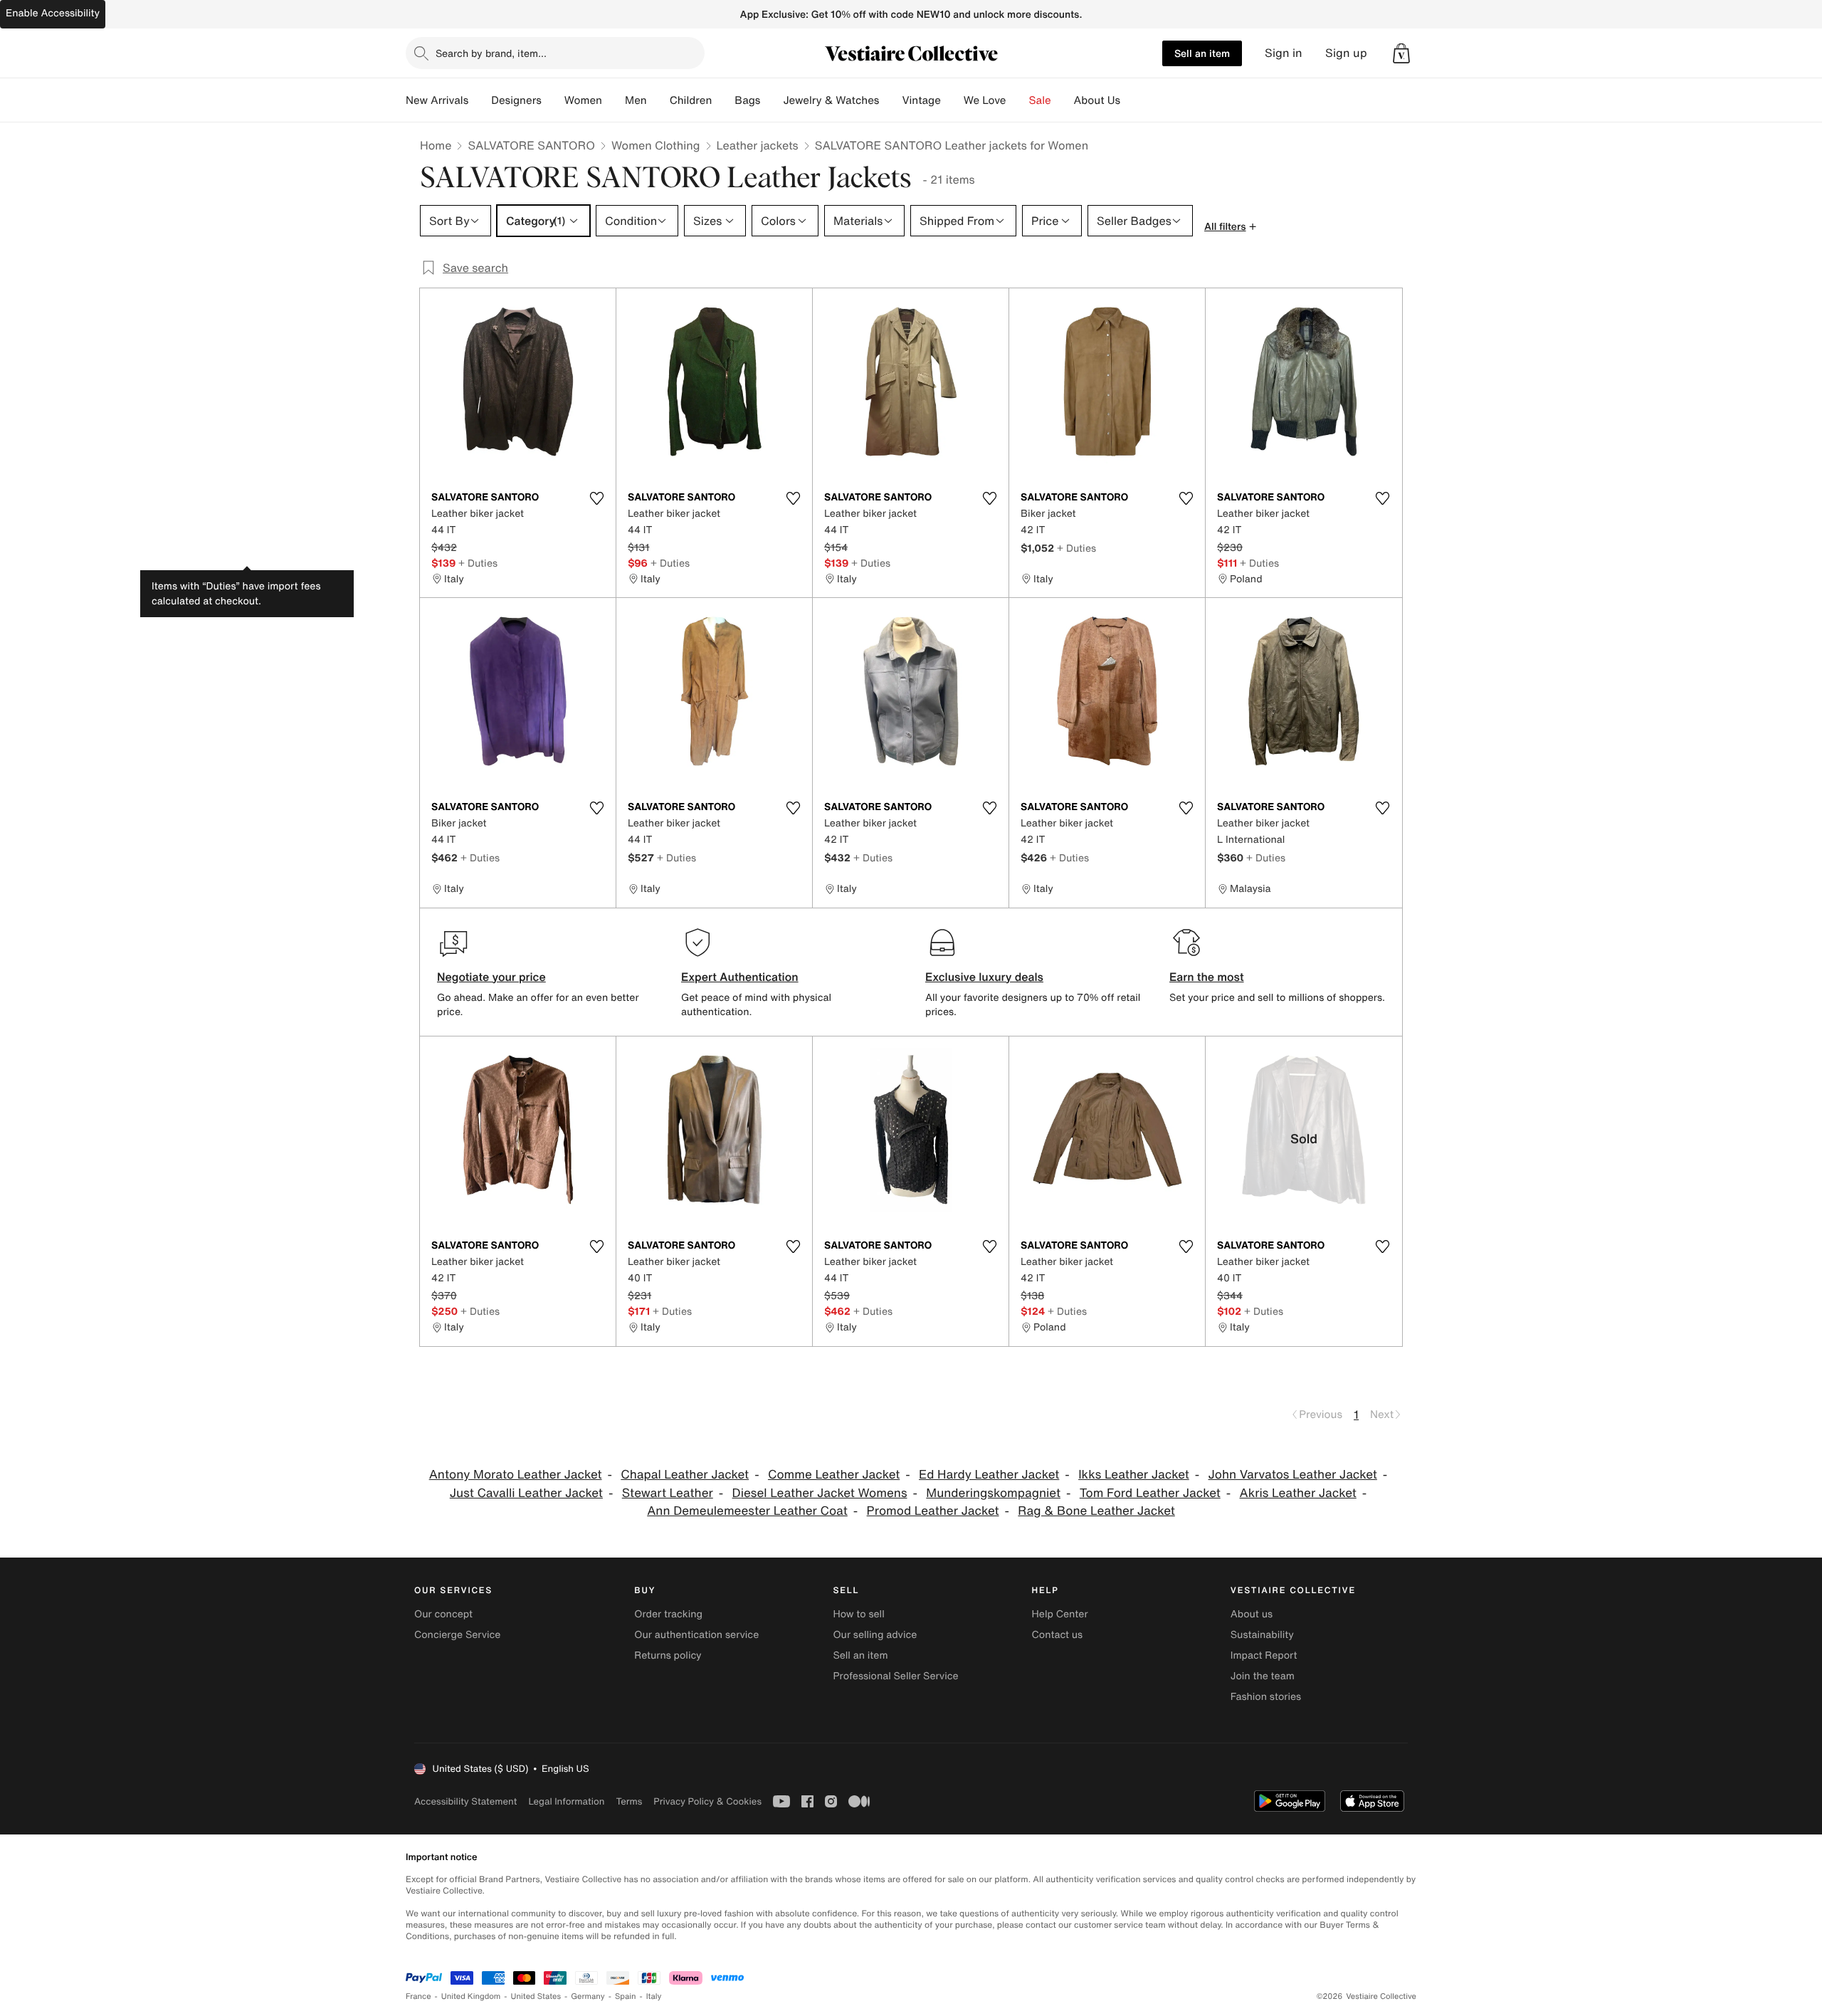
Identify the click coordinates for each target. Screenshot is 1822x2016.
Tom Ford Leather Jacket (1150, 1493)
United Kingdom (471, 1996)
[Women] (614, 100)
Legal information (566, 1801)
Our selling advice (875, 1635)
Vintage (921, 100)
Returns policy (668, 1655)
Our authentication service (696, 1635)
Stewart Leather (668, 1493)
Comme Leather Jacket (834, 1475)
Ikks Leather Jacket (1134, 1475)
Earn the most (1207, 977)
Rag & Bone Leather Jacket (1096, 1511)
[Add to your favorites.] (596, 498)
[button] (1401, 53)
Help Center (1060, 1614)
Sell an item (1202, 53)
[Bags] (772, 100)
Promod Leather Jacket (933, 1511)
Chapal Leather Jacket (685, 1475)
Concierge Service (457, 1635)
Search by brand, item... (491, 53)
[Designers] (553, 100)
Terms (629, 1801)
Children (691, 100)
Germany (588, 1996)
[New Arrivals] (480, 100)
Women (583, 100)
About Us (1097, 100)
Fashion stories (1266, 1697)
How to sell (858, 1614)
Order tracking (668, 1614)
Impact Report (1264, 1655)
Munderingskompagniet (993, 1493)
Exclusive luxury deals (984, 977)
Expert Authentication (740, 977)
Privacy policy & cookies (707, 1801)
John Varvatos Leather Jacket (1293, 1475)
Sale (1040, 100)
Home (436, 145)
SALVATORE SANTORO (531, 145)
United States (536, 1996)
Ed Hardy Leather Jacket (989, 1475)
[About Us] (1132, 100)
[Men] (658, 100)
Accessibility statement (465, 1801)
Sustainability (1262, 1635)
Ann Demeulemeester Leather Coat (747, 1511)
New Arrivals (437, 100)
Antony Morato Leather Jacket (516, 1475)
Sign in (1284, 53)
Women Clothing (656, 145)
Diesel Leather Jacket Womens (820, 1493)
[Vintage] (952, 100)
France (418, 1996)
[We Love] (1018, 100)
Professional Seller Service (895, 1676)
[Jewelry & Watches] (890, 100)
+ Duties (478, 563)
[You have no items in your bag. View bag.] (1401, 53)
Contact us (1058, 1635)
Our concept (443, 1614)
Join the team (1263, 1676)
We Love (985, 100)
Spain (626, 1996)
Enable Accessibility (53, 13)
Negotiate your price (491, 977)
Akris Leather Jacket (1298, 1493)
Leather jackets (758, 145)
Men (636, 100)
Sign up (1346, 53)
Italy (654, 1996)
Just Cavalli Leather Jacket (526, 1493)
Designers (516, 100)
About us (1252, 1614)
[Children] (723, 100)
